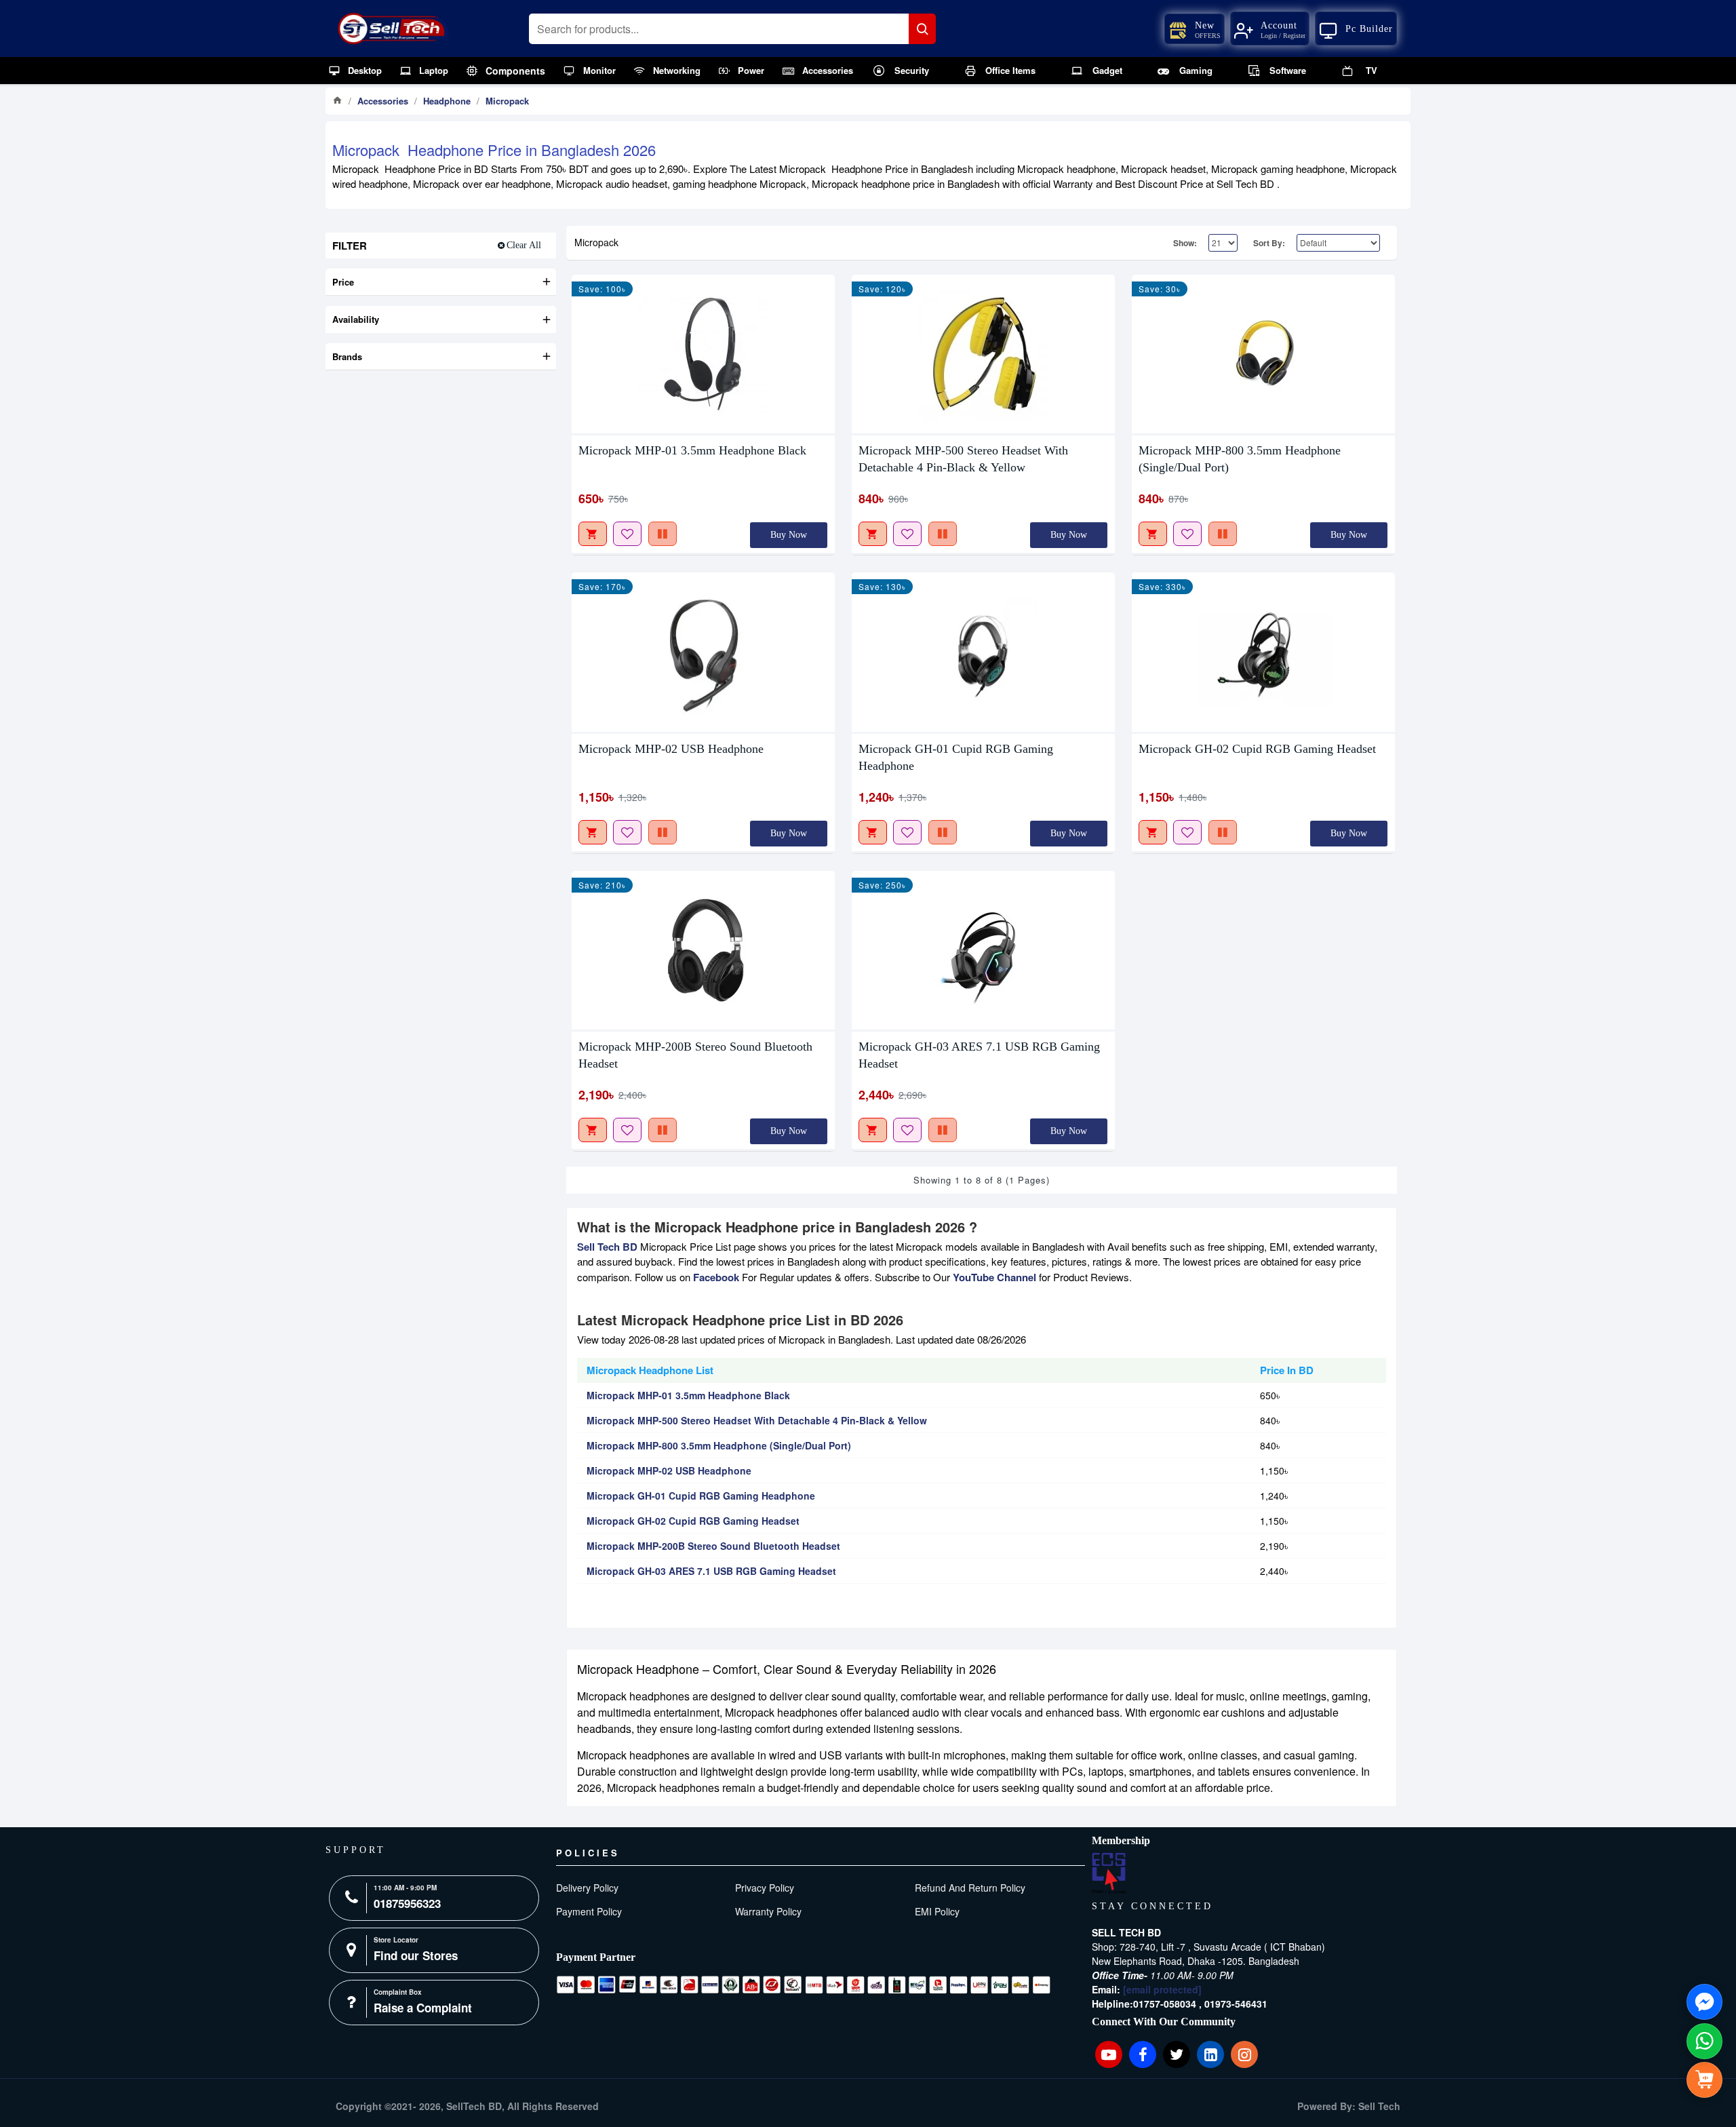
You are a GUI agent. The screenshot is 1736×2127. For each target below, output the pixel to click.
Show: (1185, 243)
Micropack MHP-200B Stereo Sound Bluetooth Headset (695, 1055)
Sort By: (1269, 243)
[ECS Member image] (1109, 1873)
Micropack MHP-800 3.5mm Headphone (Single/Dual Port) (1240, 459)
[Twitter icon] (1177, 2054)
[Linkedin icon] (1210, 2054)
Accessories (383, 101)
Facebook (716, 1277)
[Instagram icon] (1244, 2054)
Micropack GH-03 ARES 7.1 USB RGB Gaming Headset (979, 1055)
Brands (347, 356)
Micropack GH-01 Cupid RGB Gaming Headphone (956, 757)
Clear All (524, 245)
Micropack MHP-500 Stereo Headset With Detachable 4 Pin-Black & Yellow (963, 459)
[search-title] (922, 29)
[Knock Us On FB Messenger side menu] (1704, 2002)
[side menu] (1704, 2080)
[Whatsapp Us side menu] (1704, 2041)
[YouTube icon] (1109, 2054)
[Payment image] (804, 1985)
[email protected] (1162, 1989)
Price (343, 282)
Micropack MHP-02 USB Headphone (671, 749)
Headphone (447, 101)
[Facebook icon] (1143, 2054)
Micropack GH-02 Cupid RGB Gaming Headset (1257, 749)
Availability (356, 319)
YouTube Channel (994, 1277)
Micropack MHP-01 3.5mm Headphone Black (692, 450)
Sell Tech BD (607, 1247)
